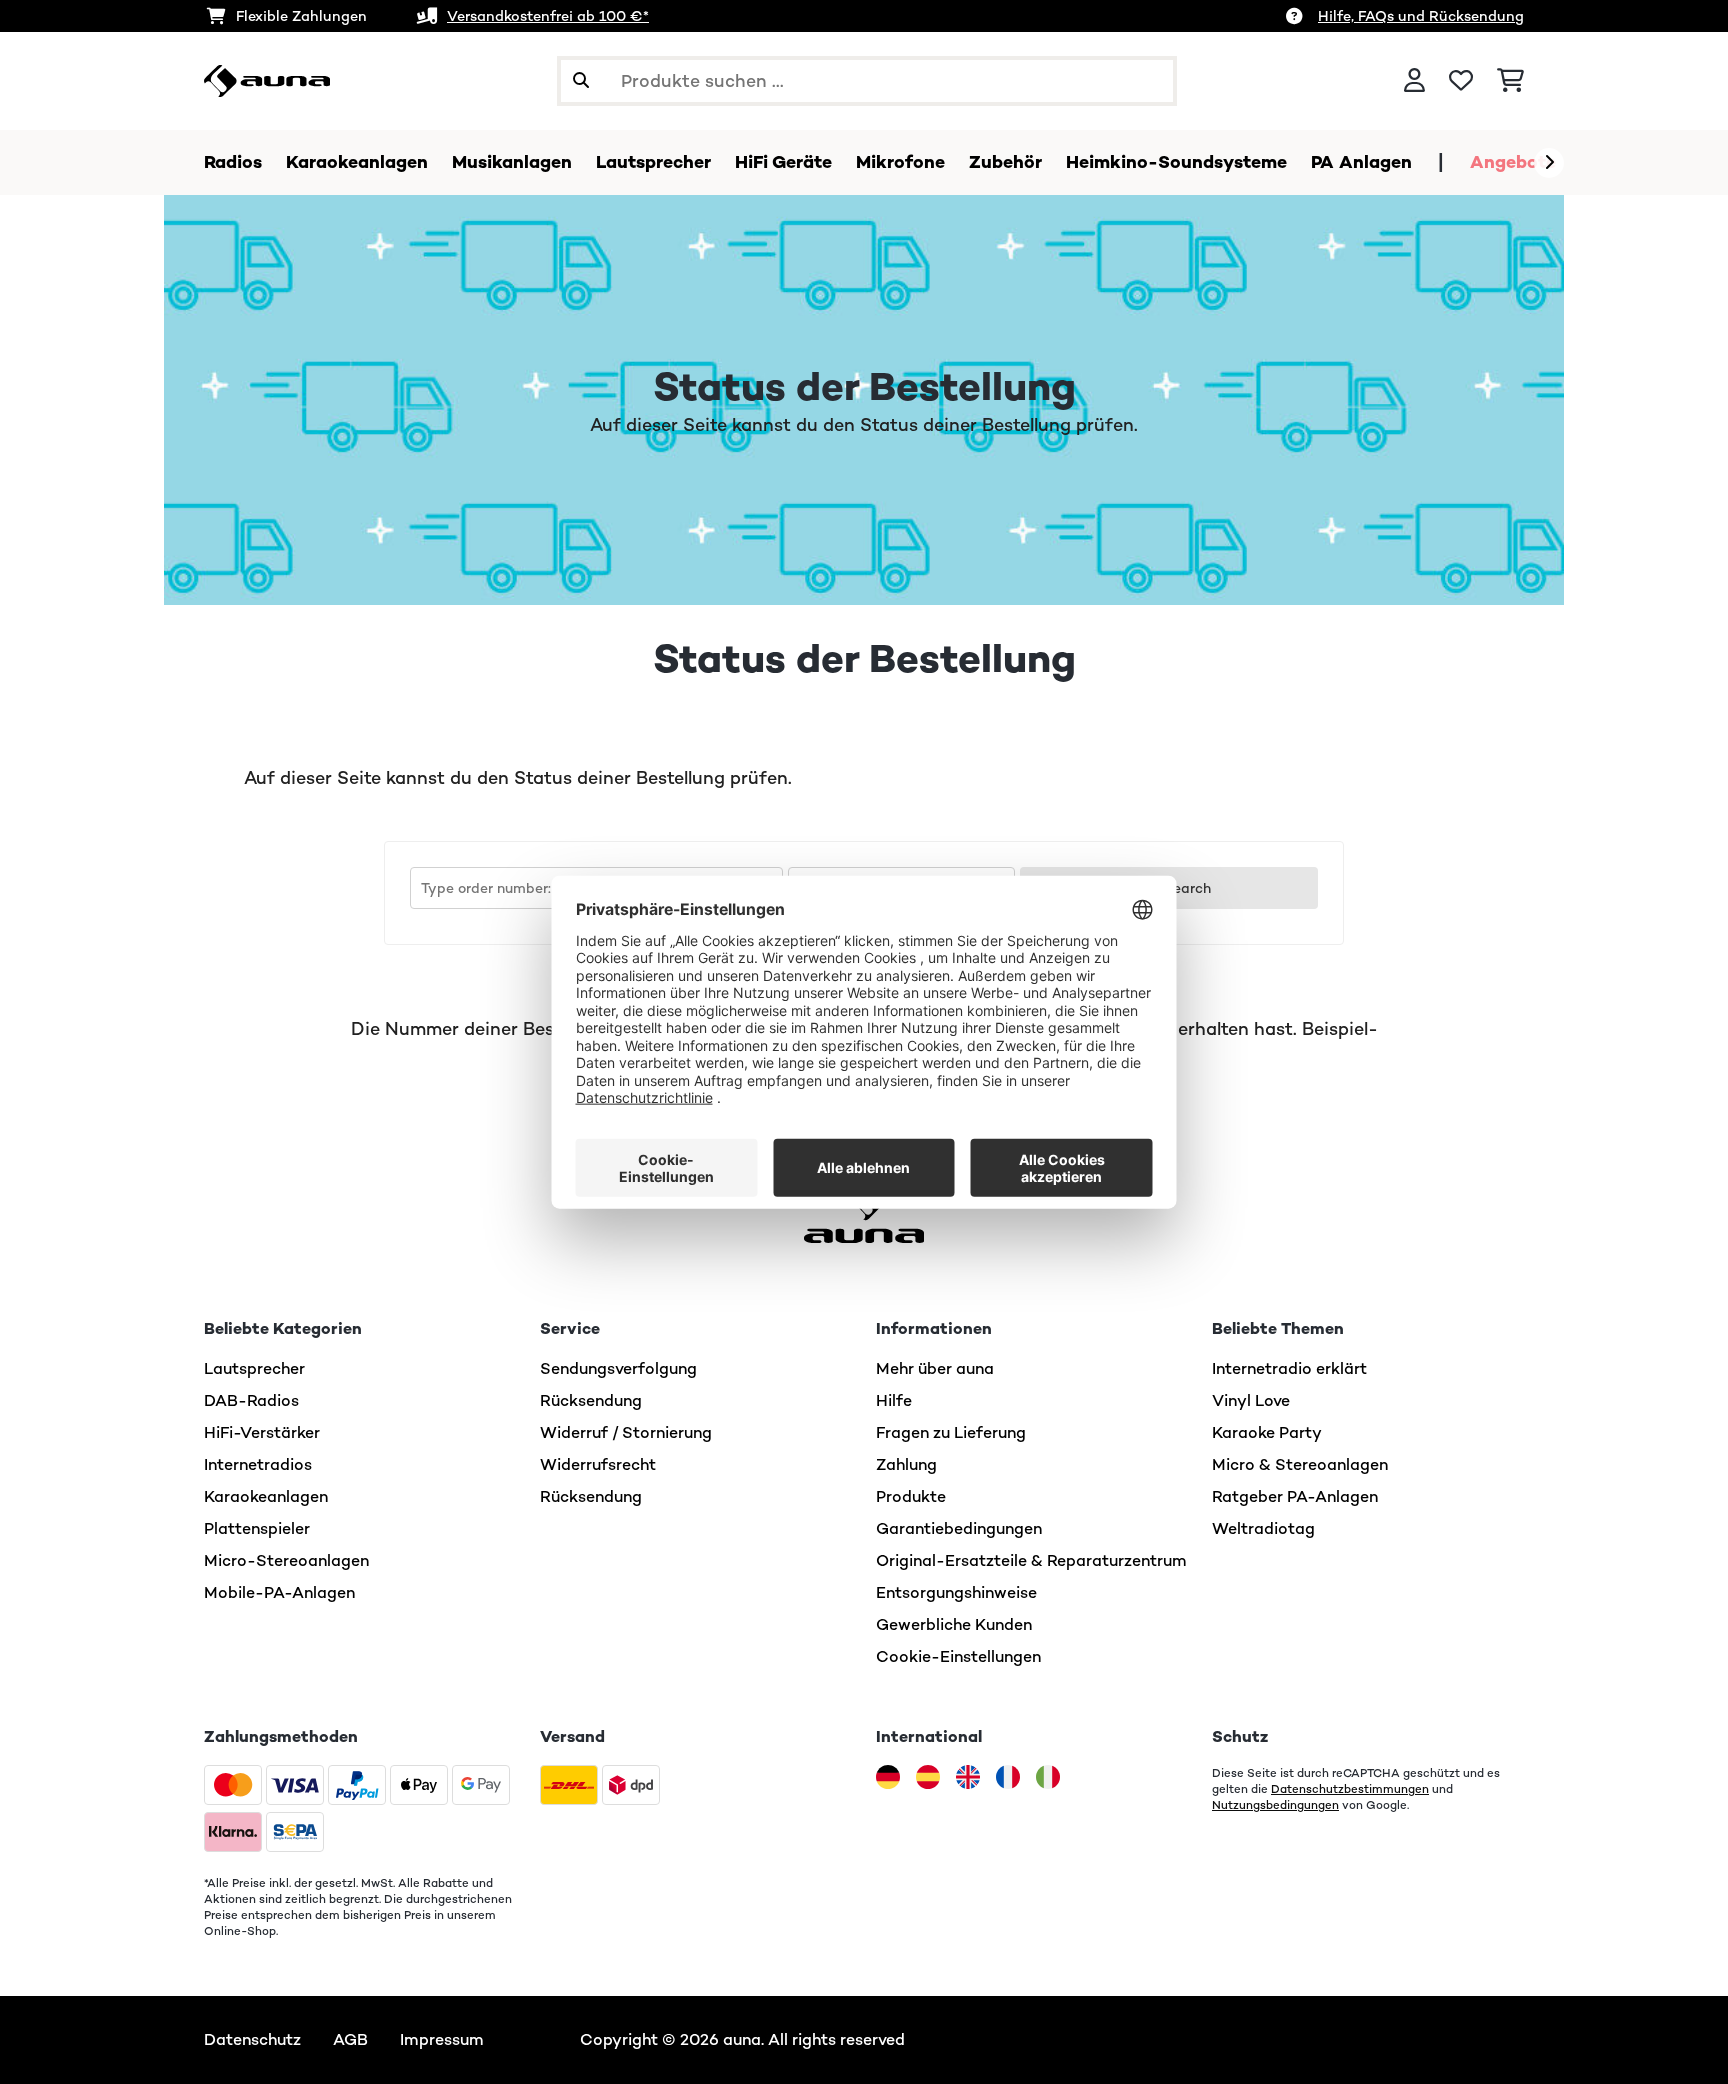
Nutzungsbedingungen (1275, 1805)
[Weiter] (1549, 163)
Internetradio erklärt (1289, 1368)
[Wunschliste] (1461, 81)
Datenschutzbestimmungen (1350, 1789)
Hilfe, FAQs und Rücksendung (1421, 16)
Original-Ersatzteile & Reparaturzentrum (1031, 1560)
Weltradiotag (1263, 1528)
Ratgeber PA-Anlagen (1295, 1496)
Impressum (442, 2039)
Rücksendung (591, 1400)
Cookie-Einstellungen (958, 1656)
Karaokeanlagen (266, 1496)
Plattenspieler (257, 1528)
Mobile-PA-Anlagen (279, 1592)
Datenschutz (252, 2039)
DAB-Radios (251, 1400)
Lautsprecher (254, 1368)
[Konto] (1414, 81)
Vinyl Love (1251, 1400)
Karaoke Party (1267, 1432)
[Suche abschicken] (581, 81)
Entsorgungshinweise (956, 1592)
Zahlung (906, 1464)
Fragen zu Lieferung (951, 1432)
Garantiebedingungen (959, 1528)
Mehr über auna (935, 1368)
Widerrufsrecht (598, 1464)
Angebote (1513, 162)
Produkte (911, 1496)
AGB (350, 2039)
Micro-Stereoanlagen (286, 1560)
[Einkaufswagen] (1510, 81)
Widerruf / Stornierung (626, 1432)
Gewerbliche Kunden (954, 1624)
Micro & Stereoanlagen (1300, 1464)
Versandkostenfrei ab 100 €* (548, 16)
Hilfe (894, 1400)
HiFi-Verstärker (262, 1432)
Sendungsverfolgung (618, 1368)
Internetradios (258, 1464)
